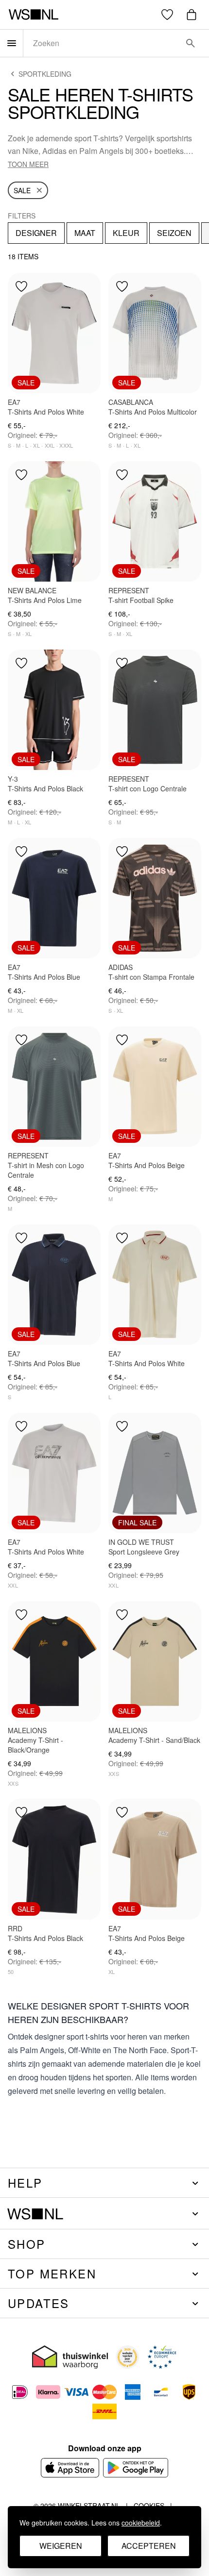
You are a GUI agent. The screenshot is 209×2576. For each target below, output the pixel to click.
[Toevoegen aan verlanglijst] (21, 286)
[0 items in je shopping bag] (192, 15)
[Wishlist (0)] (167, 15)
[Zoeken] (191, 43)
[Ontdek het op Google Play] (136, 2468)
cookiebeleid (141, 2523)
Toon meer (28, 164)
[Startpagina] (33, 15)
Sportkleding (45, 74)
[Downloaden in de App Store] (70, 2468)
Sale (22, 190)
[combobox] (103, 43)
